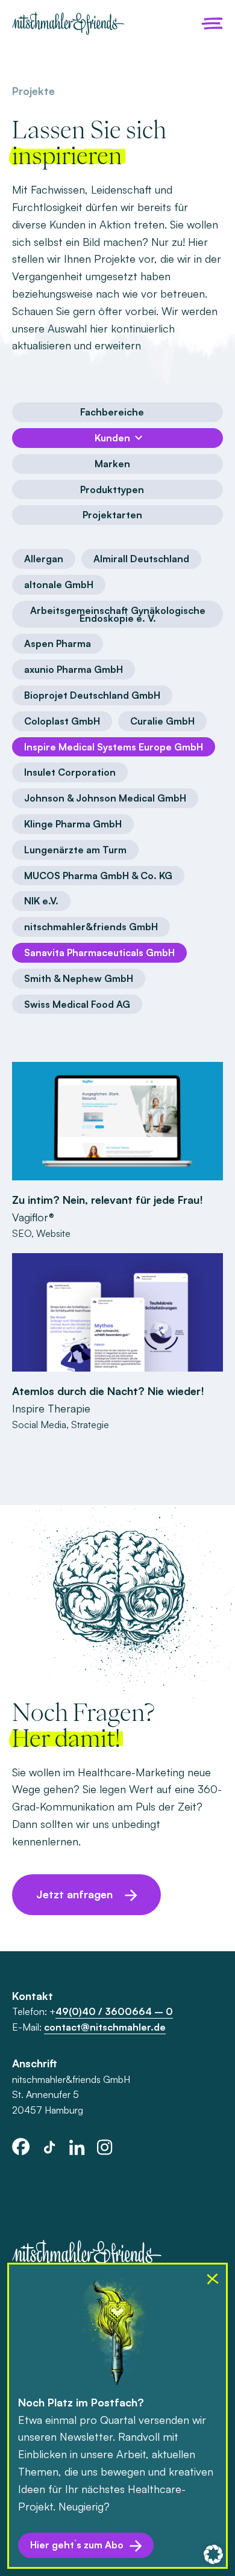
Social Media (39, 1424)
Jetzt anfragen (74, 1894)
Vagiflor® (33, 1217)
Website (53, 1233)
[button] (213, 2554)
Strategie (90, 1424)
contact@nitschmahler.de (105, 2027)
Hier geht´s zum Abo (77, 2545)
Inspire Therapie (51, 1408)
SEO (22, 1233)
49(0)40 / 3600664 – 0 (114, 2011)
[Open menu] (212, 23)
